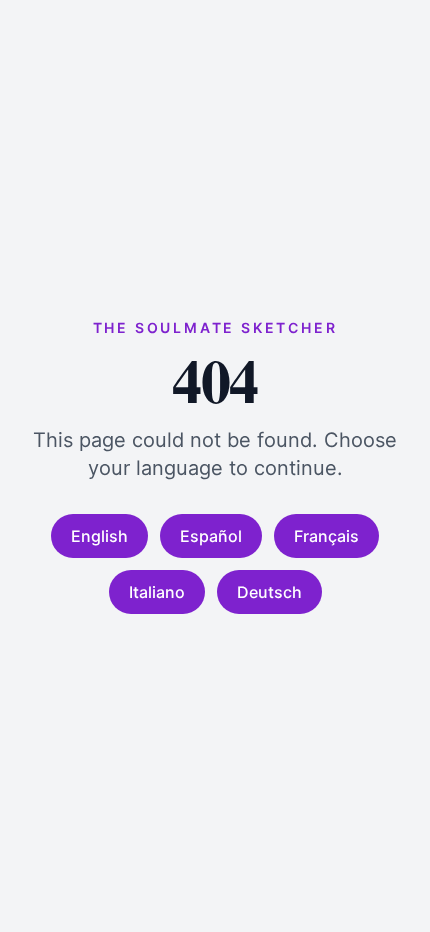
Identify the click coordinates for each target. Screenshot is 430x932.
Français (326, 536)
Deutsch (269, 592)
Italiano (157, 592)
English (99, 536)
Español (211, 536)
